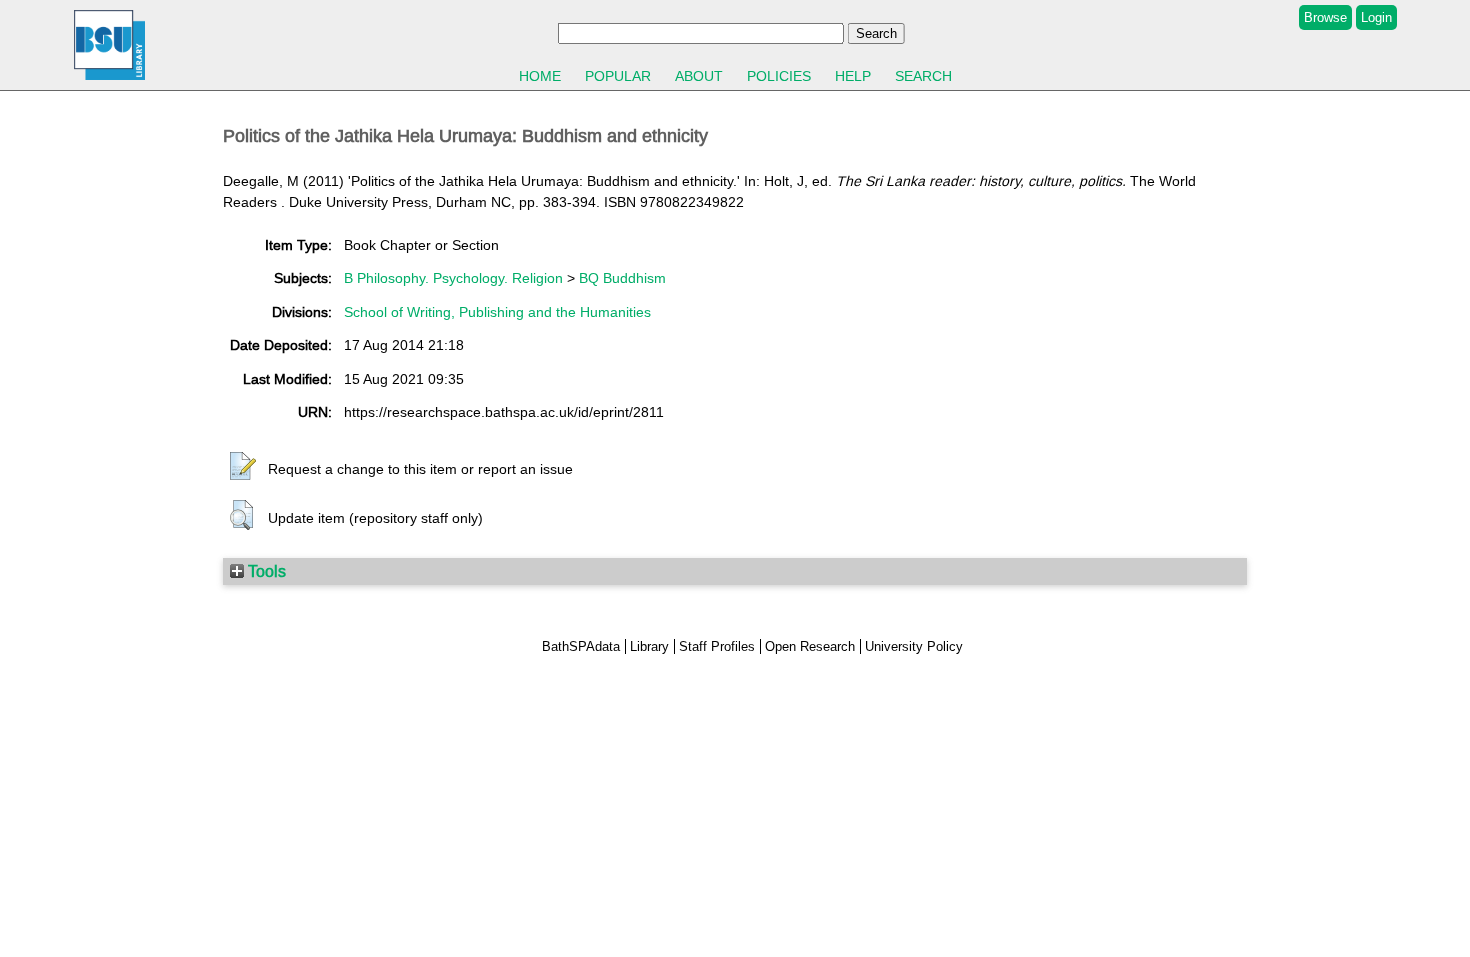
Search (923, 76)
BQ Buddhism (622, 278)
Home (540, 76)
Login (1376, 17)
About (699, 76)
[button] (243, 467)
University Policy (914, 646)
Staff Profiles (717, 646)
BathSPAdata (581, 646)
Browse (1325, 17)
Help (853, 76)
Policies (779, 76)
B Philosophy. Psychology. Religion (453, 278)
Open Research (810, 646)
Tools (265, 571)
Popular (618, 76)
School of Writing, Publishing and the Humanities (497, 312)
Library (649, 646)
